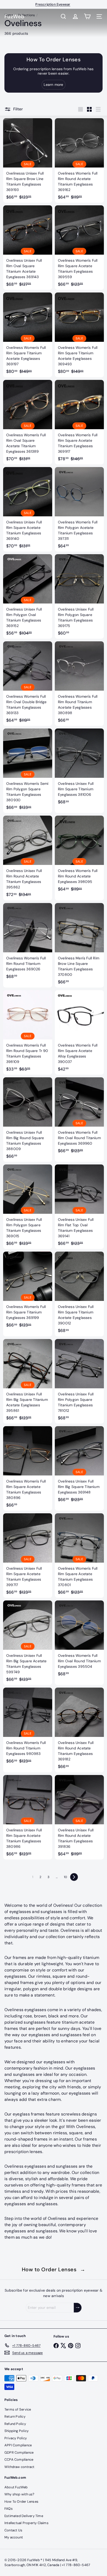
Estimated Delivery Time (24, 2516)
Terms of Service (18, 2409)
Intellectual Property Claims (26, 2523)
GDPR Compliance (19, 2452)
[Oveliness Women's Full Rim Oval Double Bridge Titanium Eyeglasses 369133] (28, 684)
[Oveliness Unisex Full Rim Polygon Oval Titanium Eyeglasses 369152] (28, 596)
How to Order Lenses (54, 2269)
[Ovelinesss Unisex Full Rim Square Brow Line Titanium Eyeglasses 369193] (28, 160)
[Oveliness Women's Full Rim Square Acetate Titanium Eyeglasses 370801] (79, 1556)
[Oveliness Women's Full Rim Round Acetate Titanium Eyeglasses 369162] (79, 160)
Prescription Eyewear (53, 4)
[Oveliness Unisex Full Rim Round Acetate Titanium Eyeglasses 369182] (79, 1730)
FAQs (9, 2509)
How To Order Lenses (21, 2502)
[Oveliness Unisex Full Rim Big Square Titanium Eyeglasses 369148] (79, 1466)
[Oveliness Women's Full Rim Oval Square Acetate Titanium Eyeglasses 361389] (28, 422)
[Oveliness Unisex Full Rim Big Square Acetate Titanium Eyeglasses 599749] (28, 1643)
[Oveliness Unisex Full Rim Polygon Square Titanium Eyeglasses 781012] (79, 1381)
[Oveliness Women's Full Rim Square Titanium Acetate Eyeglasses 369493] (79, 335)
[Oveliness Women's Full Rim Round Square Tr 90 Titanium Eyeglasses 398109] (28, 1032)
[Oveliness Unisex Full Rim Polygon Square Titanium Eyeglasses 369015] (28, 1207)
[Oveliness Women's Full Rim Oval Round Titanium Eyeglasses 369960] (79, 1117)
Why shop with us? (19, 2494)
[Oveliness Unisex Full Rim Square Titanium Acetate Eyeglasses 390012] (79, 1294)
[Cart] (87, 16)
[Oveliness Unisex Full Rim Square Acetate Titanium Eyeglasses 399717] (28, 1556)
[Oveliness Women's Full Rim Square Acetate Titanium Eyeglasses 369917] (79, 422)
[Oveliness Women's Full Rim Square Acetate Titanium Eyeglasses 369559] (79, 248)
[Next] (74, 1877)
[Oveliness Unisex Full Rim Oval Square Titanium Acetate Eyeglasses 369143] (28, 248)
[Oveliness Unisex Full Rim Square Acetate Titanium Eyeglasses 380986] (28, 1817)
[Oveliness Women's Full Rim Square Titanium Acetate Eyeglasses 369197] (28, 335)
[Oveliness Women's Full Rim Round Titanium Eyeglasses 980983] (28, 1727)
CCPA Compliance (19, 2460)
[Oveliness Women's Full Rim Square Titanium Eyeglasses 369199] (28, 1291)
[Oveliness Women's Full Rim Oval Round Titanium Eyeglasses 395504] (79, 1640)
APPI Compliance (18, 2445)
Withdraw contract (19, 2467)
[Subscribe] (78, 2308)
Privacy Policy (16, 2438)
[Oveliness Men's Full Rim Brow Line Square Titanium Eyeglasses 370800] (79, 945)
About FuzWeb (16, 2487)
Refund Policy (15, 2424)
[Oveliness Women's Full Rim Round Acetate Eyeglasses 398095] (79, 855)
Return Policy (15, 2416)
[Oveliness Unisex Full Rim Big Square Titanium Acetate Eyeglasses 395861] (28, 1381)
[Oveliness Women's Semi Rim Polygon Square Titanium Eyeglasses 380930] (28, 771)
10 (65, 1877)
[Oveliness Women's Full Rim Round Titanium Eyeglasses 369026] (28, 943)
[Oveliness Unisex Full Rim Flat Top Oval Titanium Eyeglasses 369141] (79, 1207)
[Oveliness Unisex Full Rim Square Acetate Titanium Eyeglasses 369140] (28, 509)
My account (14, 2537)
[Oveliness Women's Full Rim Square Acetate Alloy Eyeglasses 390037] (79, 1032)
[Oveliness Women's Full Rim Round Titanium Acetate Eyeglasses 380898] (79, 684)
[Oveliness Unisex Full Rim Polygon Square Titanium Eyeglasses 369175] (79, 596)
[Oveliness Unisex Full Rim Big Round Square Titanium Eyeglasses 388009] (28, 1120)
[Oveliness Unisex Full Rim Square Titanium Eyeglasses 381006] (79, 768)
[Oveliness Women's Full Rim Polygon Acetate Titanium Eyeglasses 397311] (79, 509)
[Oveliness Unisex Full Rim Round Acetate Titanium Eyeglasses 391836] (79, 1817)
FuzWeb (15, 16)
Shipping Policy (16, 2431)
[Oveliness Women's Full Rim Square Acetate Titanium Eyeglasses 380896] (28, 1468)
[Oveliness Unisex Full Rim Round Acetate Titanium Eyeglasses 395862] (28, 858)
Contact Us (13, 2530)
